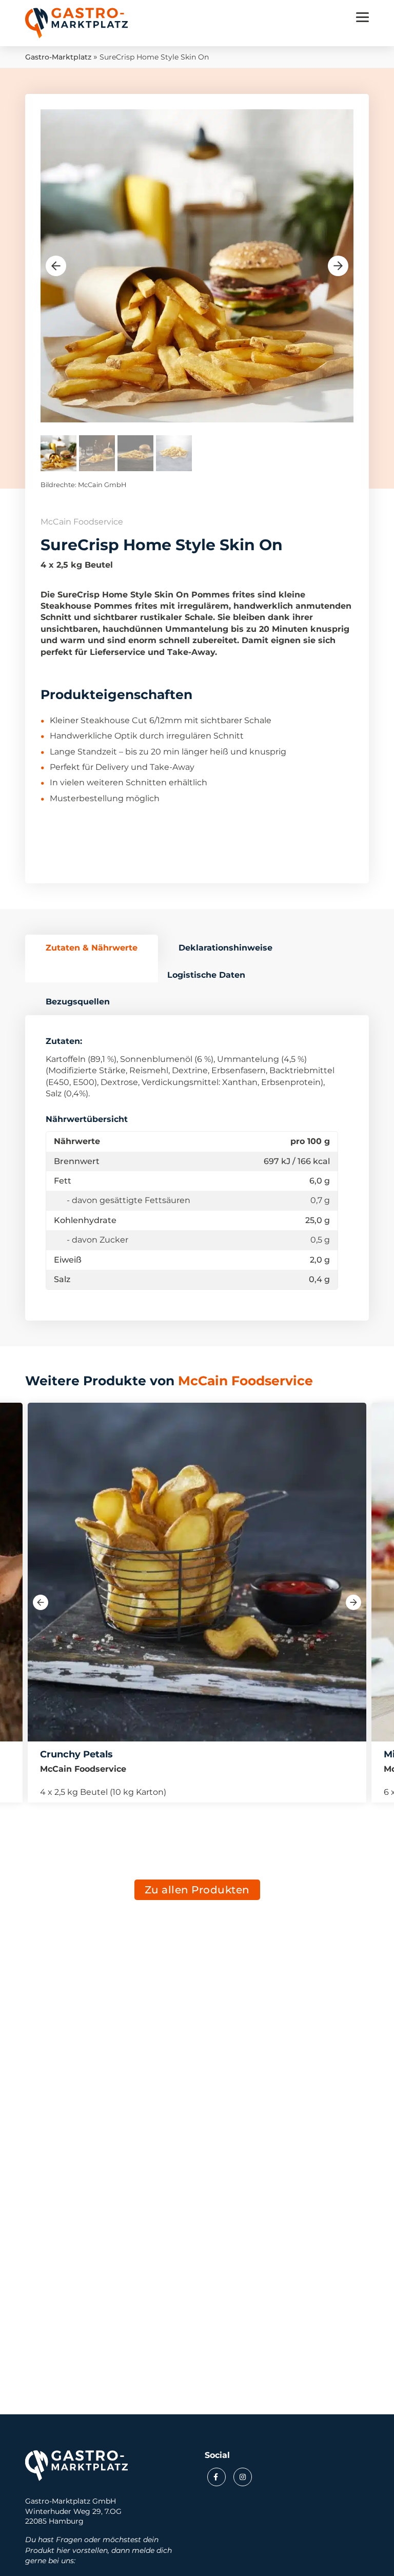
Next (338, 266)
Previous (56, 266)
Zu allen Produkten (197, 1890)
